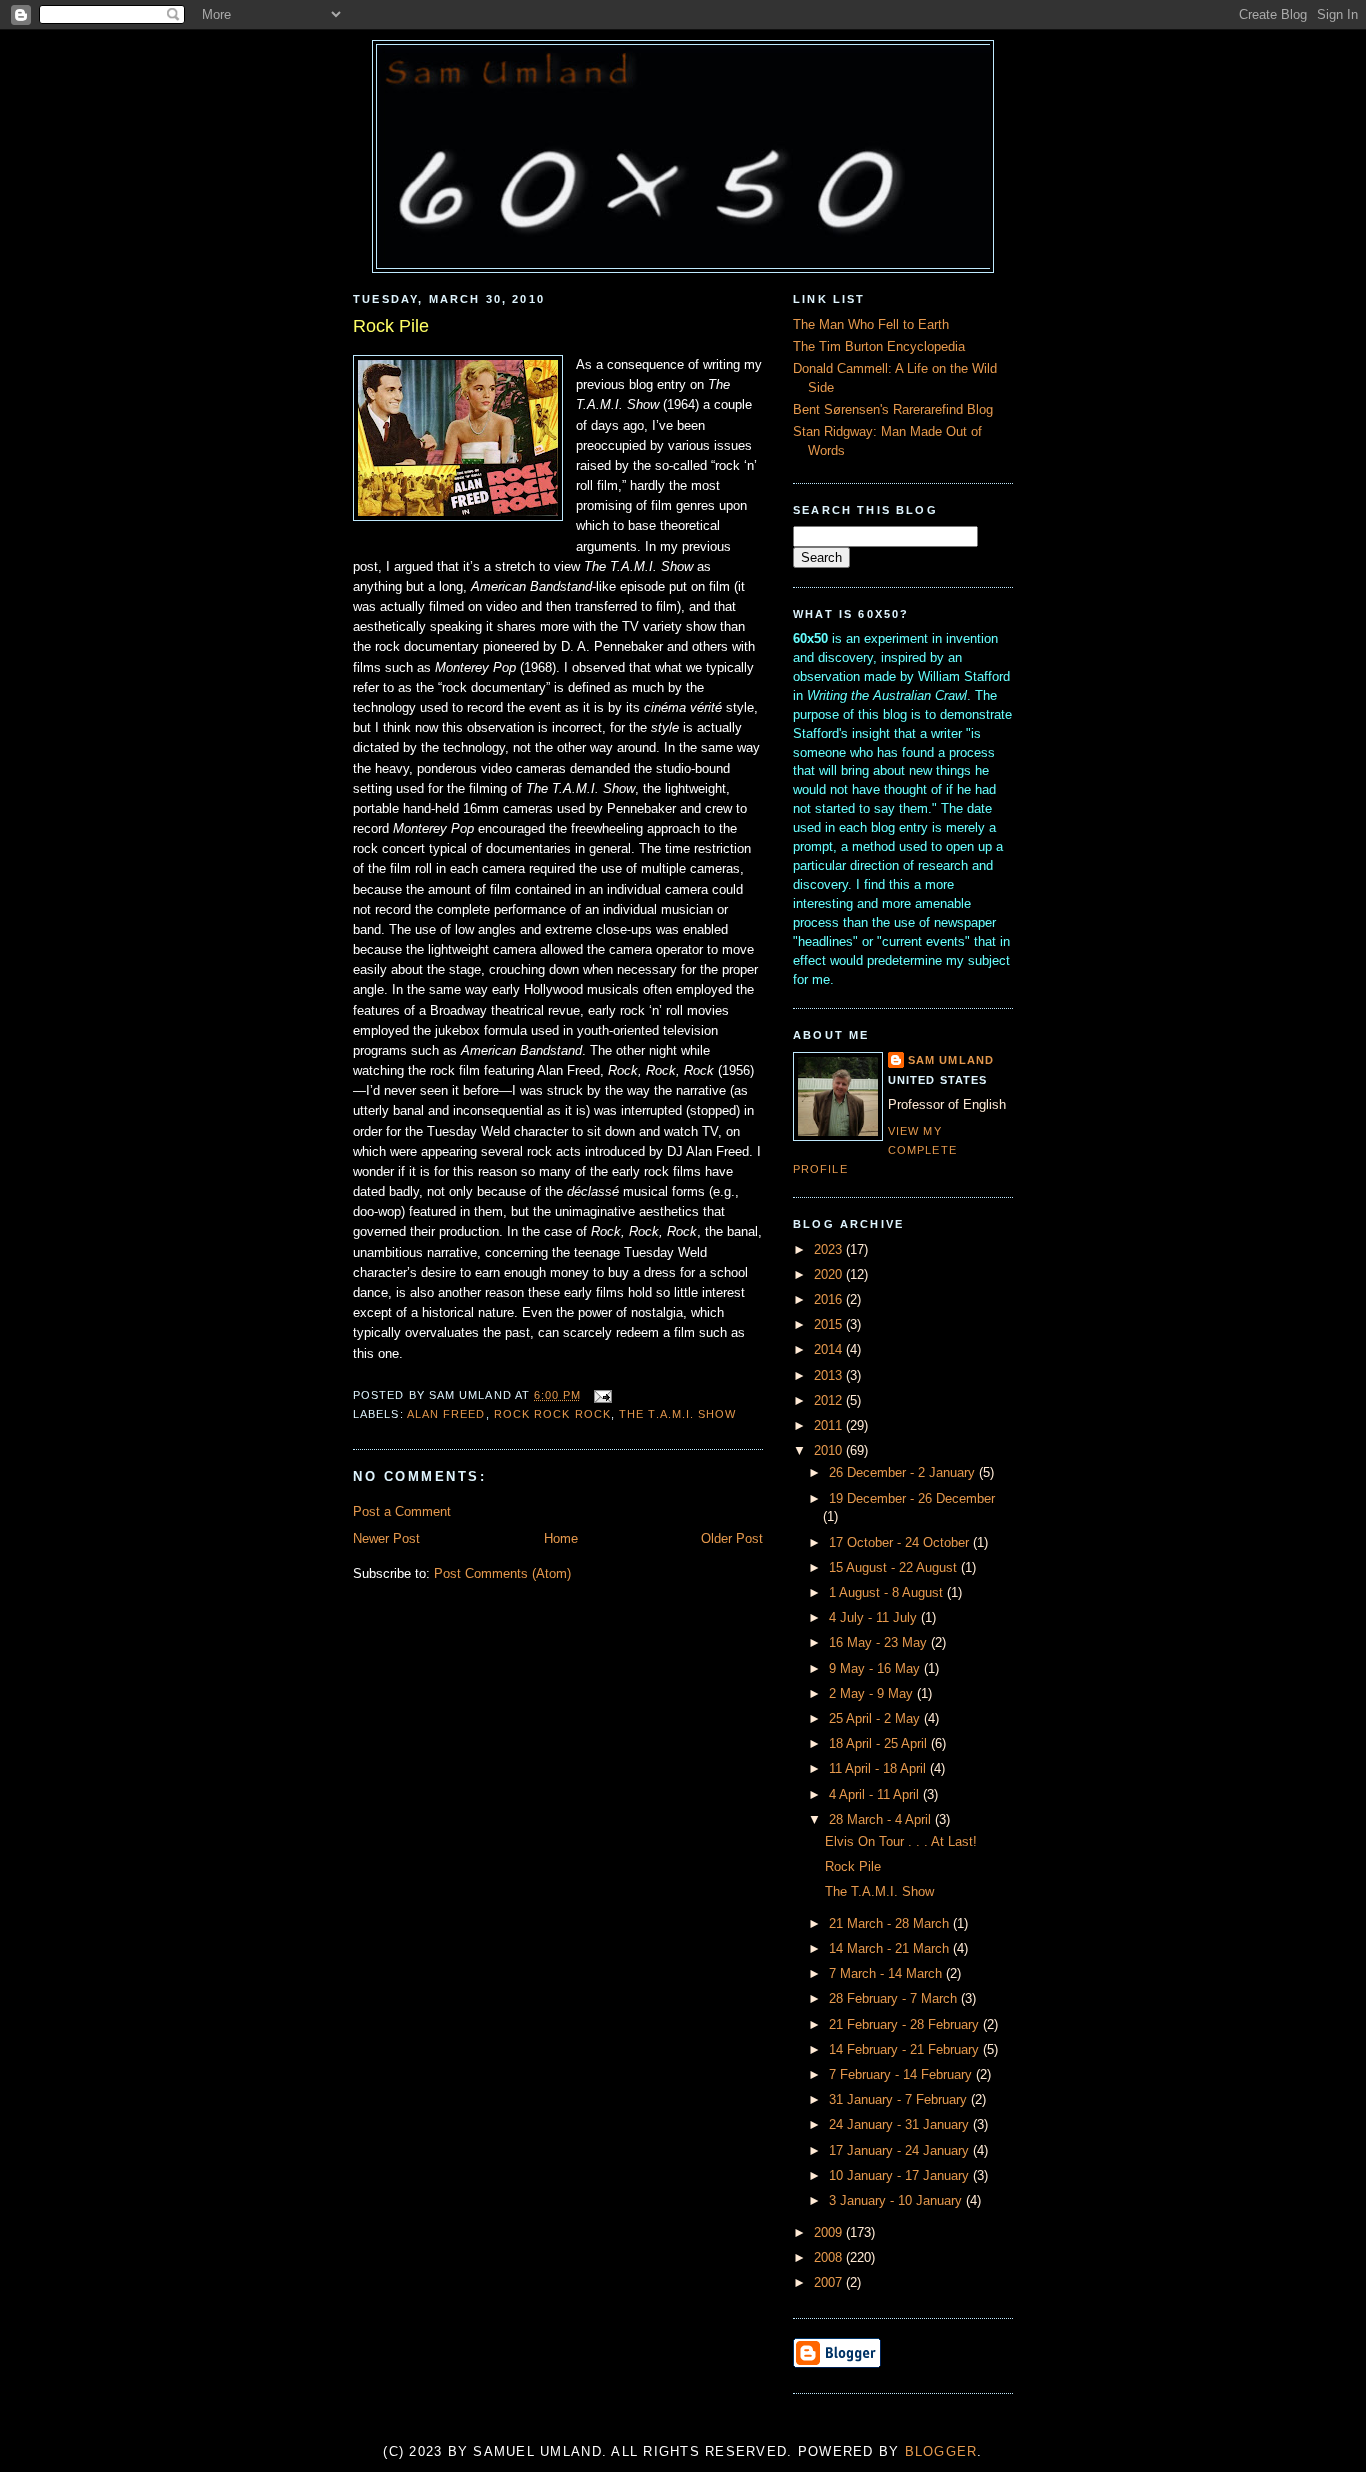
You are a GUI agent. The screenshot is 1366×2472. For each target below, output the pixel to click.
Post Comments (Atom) (502, 1574)
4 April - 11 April (876, 1795)
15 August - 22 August (895, 1568)
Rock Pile (391, 326)
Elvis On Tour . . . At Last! (901, 1842)
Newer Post (386, 1539)
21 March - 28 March (891, 1924)
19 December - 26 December (912, 1499)
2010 (830, 1451)
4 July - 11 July (875, 1618)
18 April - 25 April (880, 1744)
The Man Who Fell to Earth (871, 325)
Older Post (732, 1539)
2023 (830, 1250)
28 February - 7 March (895, 1999)
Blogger (941, 2452)
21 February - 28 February (906, 2025)
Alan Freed (446, 1414)
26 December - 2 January (904, 1473)
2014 (830, 1350)
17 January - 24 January (901, 2151)
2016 (830, 1300)
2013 (830, 1376)
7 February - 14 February (902, 2075)
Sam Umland (951, 1060)
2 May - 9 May (873, 1694)
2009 (830, 2233)
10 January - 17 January (901, 2176)
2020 (830, 1275)
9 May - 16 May (876, 1669)
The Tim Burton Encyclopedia (879, 347)
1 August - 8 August (888, 1593)
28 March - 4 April (882, 1820)
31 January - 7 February (900, 2100)
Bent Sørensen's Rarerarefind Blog (893, 410)
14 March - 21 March (891, 1949)
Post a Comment (402, 1512)
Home (561, 1539)
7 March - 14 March (887, 1974)
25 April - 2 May (876, 1719)
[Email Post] (600, 1395)
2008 (830, 2258)
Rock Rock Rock (552, 1414)
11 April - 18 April (879, 1769)
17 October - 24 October (901, 1543)
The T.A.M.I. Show (677, 1414)
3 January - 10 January (897, 2201)
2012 (830, 1401)
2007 (830, 2283)
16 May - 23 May (880, 1643)
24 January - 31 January (901, 2125)
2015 (830, 1325)
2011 (830, 1426)
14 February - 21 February (906, 2050)
